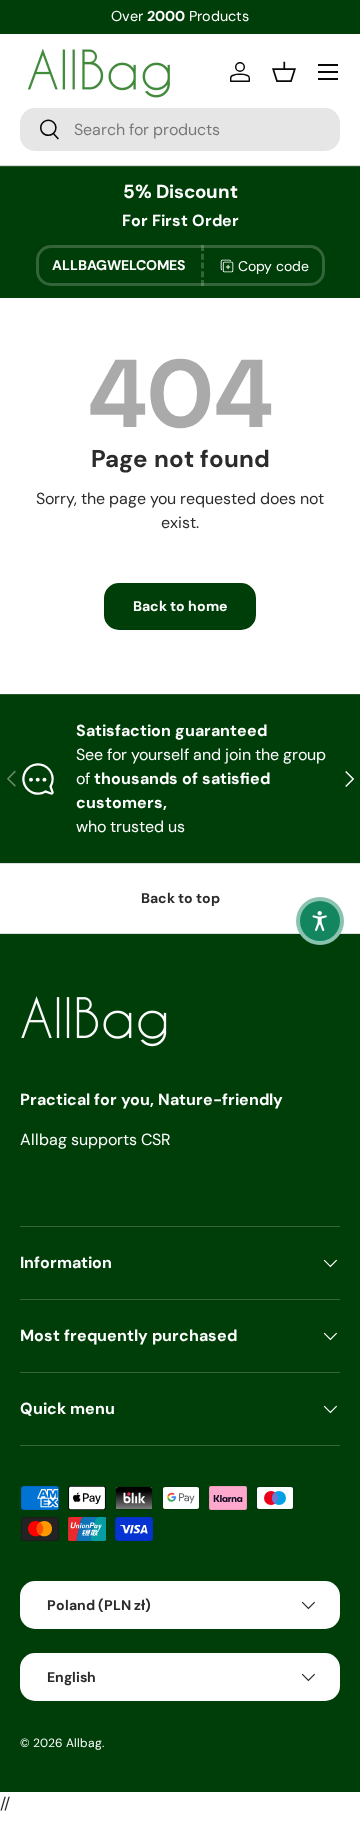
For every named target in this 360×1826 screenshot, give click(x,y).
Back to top (180, 898)
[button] (320, 921)
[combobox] (180, 129)
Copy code (273, 266)
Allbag (84, 1743)
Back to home (180, 606)
